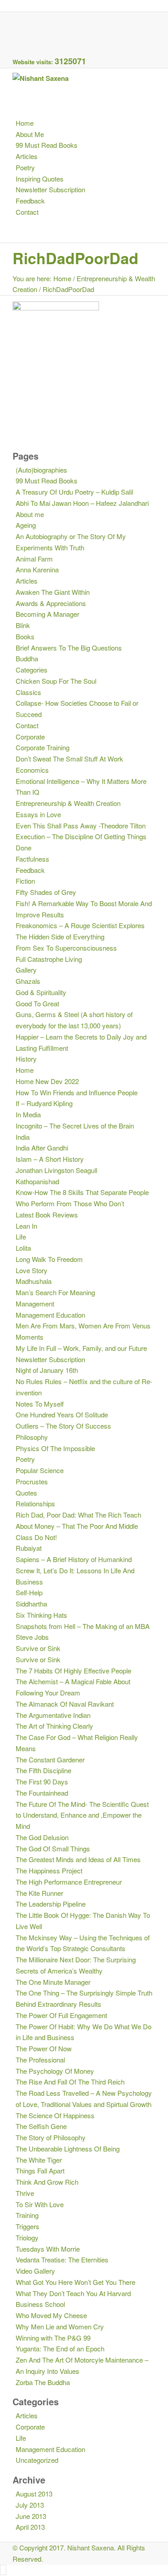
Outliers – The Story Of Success (63, 1426)
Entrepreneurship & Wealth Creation (68, 803)
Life (21, 1237)
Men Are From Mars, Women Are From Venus (83, 1326)
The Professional (40, 2060)
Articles (27, 581)
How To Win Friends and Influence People (77, 1092)
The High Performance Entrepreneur (69, 1882)
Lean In (26, 1226)
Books (25, 636)
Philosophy (32, 1437)
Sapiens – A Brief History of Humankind (74, 1559)
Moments (30, 1337)
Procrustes (32, 1481)
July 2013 (30, 2505)
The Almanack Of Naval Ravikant (65, 1704)
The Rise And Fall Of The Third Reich (70, 2082)
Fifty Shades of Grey (46, 892)
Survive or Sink (38, 1648)
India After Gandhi (42, 1148)
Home (62, 278)
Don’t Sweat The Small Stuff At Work (69, 759)
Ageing (26, 525)
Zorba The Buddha (43, 2382)
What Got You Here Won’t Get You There (75, 2282)
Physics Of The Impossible (55, 1448)
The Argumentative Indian (53, 1715)
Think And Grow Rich (47, 2182)
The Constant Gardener (50, 1759)
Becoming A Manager (47, 614)
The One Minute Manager (53, 1982)
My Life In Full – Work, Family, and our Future (81, 1348)
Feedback (30, 870)
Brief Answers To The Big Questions (69, 648)
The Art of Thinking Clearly (54, 1726)
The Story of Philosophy (51, 2137)
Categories (32, 670)
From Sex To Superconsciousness (66, 948)
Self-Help (29, 1592)
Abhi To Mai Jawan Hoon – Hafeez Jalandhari (82, 503)
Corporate (30, 737)
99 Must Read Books (47, 480)
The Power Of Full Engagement (61, 2015)
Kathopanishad (37, 1181)
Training (27, 2215)
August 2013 (34, 2494)
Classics (28, 692)
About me (30, 514)
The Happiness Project (49, 1870)
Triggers (28, 2226)
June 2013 (31, 2516)
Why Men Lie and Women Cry (60, 2326)
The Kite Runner (39, 1893)
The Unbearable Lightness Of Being (68, 2149)
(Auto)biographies (41, 470)
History (26, 1059)
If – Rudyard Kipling (44, 1103)
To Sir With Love (40, 2204)
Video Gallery (35, 2271)
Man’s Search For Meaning (55, 1292)
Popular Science (40, 1470)
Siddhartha (31, 1604)
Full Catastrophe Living (49, 959)
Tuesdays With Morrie (48, 2249)
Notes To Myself (40, 1404)
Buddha (27, 658)
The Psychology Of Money (55, 2071)
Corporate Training (43, 747)
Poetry (25, 1459)
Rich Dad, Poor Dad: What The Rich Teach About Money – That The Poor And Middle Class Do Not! (78, 1526)
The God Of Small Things (53, 1848)
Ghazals (28, 981)
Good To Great (37, 1003)
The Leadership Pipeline (51, 1904)
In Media (28, 1114)
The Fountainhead (42, 1793)
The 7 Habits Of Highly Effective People (73, 1671)
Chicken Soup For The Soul (56, 681)
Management (35, 1303)
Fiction (25, 881)
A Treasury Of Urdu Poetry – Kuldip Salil (74, 492)
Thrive (25, 2193)
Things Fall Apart (40, 2171)
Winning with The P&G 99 (53, 2338)
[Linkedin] (18, 29)
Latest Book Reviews (47, 1215)
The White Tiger (39, 2160)
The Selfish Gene (41, 2126)
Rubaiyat (29, 1548)
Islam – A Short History (50, 1159)
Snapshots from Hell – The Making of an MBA (83, 1626)
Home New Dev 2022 (47, 1081)
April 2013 (30, 2527)
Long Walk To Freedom (49, 1259)
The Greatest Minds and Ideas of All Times (78, 1859)
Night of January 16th (47, 1370)
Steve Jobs (32, 1637)
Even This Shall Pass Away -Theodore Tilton (81, 825)
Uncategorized (37, 2460)
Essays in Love (38, 814)
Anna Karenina (37, 569)
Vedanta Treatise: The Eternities (62, 2260)
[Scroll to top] (3, 2570)
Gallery (26, 970)
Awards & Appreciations (51, 603)
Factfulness (32, 859)
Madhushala (34, 1281)
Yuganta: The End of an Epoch (60, 2348)
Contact (27, 725)
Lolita (23, 1248)
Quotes (26, 1493)
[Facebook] (18, 17)
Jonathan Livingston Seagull (56, 1170)
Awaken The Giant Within (53, 592)
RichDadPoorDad (75, 258)
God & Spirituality (41, 992)
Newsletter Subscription (50, 1359)
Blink (23, 625)
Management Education (50, 1315)
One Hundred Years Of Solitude (62, 1414)
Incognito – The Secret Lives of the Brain (75, 1126)
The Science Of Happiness (55, 2115)
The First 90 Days (42, 1782)
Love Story (32, 1270)
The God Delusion (42, 1837)
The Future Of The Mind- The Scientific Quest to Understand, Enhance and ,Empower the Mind (82, 1815)
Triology (27, 2237)
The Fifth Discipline (43, 1770)
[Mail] (18, 40)
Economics (32, 770)
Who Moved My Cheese (51, 2315)
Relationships (35, 1503)
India (23, 1137)
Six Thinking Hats (41, 1615)
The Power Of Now (44, 2048)
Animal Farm (34, 559)
